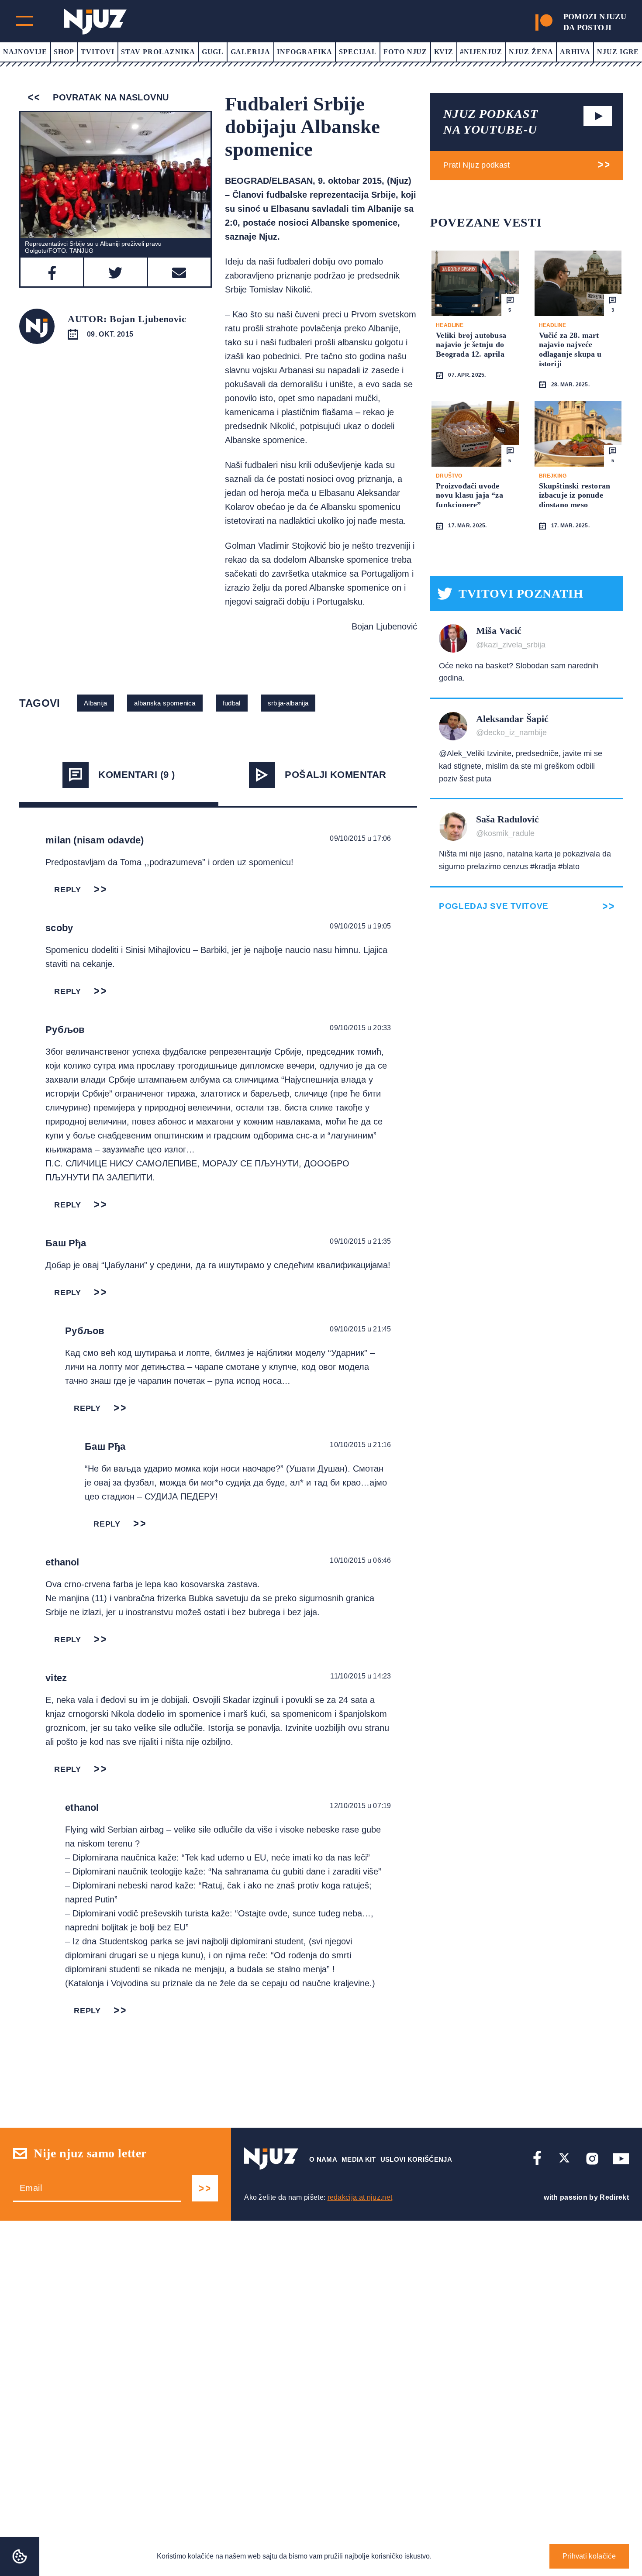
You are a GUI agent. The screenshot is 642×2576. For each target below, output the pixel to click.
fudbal (232, 703)
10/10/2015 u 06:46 (360, 1560)
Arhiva (575, 52)
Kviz (444, 52)
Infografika (305, 52)
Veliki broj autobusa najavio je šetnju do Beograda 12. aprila (471, 345)
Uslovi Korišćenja (416, 2159)
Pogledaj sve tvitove (494, 906)
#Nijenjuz (481, 52)
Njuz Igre (618, 52)
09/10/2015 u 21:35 (360, 1241)
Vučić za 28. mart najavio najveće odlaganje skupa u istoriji (570, 349)
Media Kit (359, 2159)
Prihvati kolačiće (589, 2556)
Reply (68, 890)
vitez (56, 1678)
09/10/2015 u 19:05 (360, 926)
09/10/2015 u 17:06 (360, 838)
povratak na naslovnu (109, 97)
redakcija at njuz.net (360, 2197)
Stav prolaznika (158, 52)
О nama (323, 2159)
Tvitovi (98, 52)
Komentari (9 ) (136, 775)
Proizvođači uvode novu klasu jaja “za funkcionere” (469, 495)
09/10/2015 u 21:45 (360, 1329)
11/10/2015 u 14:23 (361, 1676)
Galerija (251, 52)
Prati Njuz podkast (476, 165)
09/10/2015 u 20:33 (360, 1028)
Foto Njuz (406, 52)
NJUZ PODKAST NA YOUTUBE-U (490, 122)
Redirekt (614, 2197)
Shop (64, 52)
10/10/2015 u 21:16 (360, 1445)
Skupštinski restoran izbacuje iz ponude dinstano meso (575, 495)
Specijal (358, 52)
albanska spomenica (165, 703)
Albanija (95, 703)
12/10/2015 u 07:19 (360, 1806)
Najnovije (25, 52)
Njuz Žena (531, 52)
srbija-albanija (288, 703)
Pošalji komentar (335, 775)
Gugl (213, 52)
